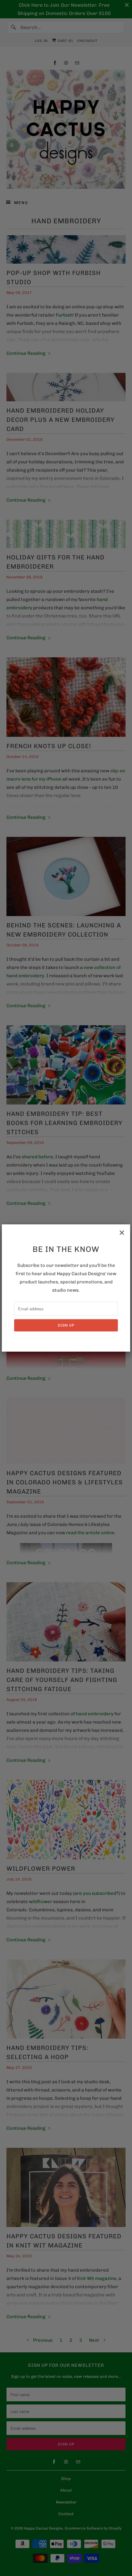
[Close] (122, 1233)
